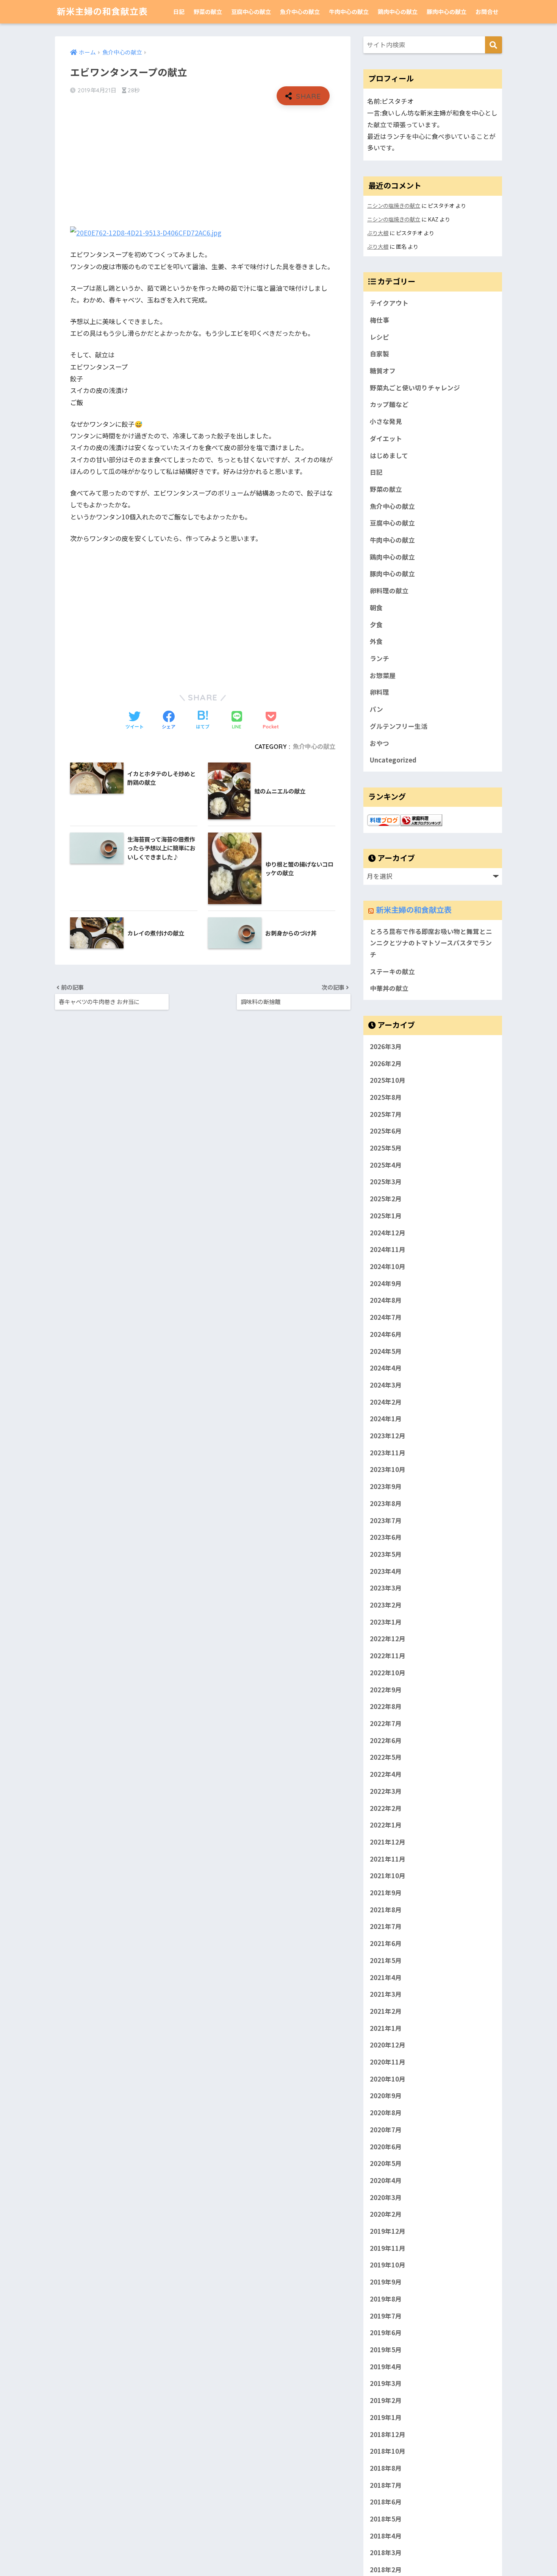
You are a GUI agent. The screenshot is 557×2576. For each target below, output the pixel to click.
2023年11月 (388, 1453)
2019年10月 (388, 2265)
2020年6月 (386, 2147)
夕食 (376, 625)
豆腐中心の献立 (251, 12)
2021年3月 (386, 1994)
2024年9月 (386, 1283)
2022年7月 (386, 1723)
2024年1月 (386, 1419)
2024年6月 (386, 1334)
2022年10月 (388, 1673)
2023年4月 (386, 1571)
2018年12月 (388, 2434)
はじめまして (389, 455)
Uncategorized (393, 760)
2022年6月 (386, 1740)
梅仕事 (379, 320)
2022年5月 (386, 1757)
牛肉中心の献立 (349, 12)
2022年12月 (388, 1639)
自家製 (379, 354)
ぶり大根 (378, 233)
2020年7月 (386, 2130)
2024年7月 (386, 1317)
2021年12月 (388, 1842)
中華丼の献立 (389, 988)
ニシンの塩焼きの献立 (394, 205)
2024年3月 (386, 1385)
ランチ (379, 658)
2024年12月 (388, 1233)
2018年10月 (388, 2451)
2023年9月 (386, 1486)
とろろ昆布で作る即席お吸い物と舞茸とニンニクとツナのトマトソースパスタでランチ (431, 943)
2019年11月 (388, 2248)
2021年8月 (386, 1910)
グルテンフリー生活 (399, 726)
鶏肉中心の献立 (398, 12)
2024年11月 (388, 1249)
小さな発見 (386, 421)
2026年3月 (386, 1046)
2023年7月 (386, 1520)
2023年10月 (388, 1469)
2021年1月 (386, 2028)
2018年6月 (386, 2502)
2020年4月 (386, 2180)
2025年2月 (386, 1199)
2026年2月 (386, 1063)
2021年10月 (388, 1876)
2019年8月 (386, 2299)
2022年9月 (386, 1690)
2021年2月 (386, 2011)
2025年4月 (386, 1165)
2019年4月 (386, 2367)
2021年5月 (386, 1960)
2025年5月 (386, 1148)
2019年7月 (386, 2316)
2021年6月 (386, 1943)
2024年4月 (386, 1368)
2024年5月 (386, 1351)
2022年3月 (386, 1791)
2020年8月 (386, 2113)
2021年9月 (386, 1893)
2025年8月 (386, 1097)
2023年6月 (386, 1537)
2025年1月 (386, 1216)
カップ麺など (389, 404)
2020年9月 (386, 2096)
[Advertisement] (203, 166)
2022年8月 (386, 1706)
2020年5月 (386, 2163)
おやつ (379, 743)
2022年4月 (386, 1774)
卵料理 (379, 692)
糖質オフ (383, 371)
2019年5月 (386, 2350)
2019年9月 (386, 2282)
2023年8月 (386, 1503)
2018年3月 (386, 2553)
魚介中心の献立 (300, 12)
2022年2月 (386, 1808)
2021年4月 (386, 1977)
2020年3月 (386, 2197)
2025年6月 (386, 1131)
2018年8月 (386, 2468)
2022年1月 (386, 1825)
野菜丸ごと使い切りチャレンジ (415, 388)
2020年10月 (388, 2079)
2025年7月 (386, 1114)
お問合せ (487, 12)
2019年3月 (386, 2383)
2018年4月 (386, 2536)
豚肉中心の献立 (447, 12)
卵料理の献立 (389, 591)
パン (376, 709)
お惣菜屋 (383, 675)
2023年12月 (388, 1436)
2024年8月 (386, 1300)
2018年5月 (386, 2519)
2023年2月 (386, 1605)
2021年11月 (388, 1859)
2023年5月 (386, 1554)
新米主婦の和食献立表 (102, 12)
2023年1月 (386, 1622)
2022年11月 (388, 1656)
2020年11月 (388, 2062)
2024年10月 (388, 1266)
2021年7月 (386, 1926)
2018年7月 (386, 2485)
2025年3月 (386, 1182)
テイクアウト (389, 303)
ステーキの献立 (392, 971)
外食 (376, 641)
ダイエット (386, 438)
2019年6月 (386, 2333)
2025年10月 (388, 1080)
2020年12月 (388, 2045)
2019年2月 (386, 2400)
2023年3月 (386, 1588)
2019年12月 (388, 2231)
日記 (179, 12)
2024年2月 (386, 1402)
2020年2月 (386, 2214)
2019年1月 (386, 2417)
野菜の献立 (208, 12)
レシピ (379, 337)
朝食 (376, 608)
